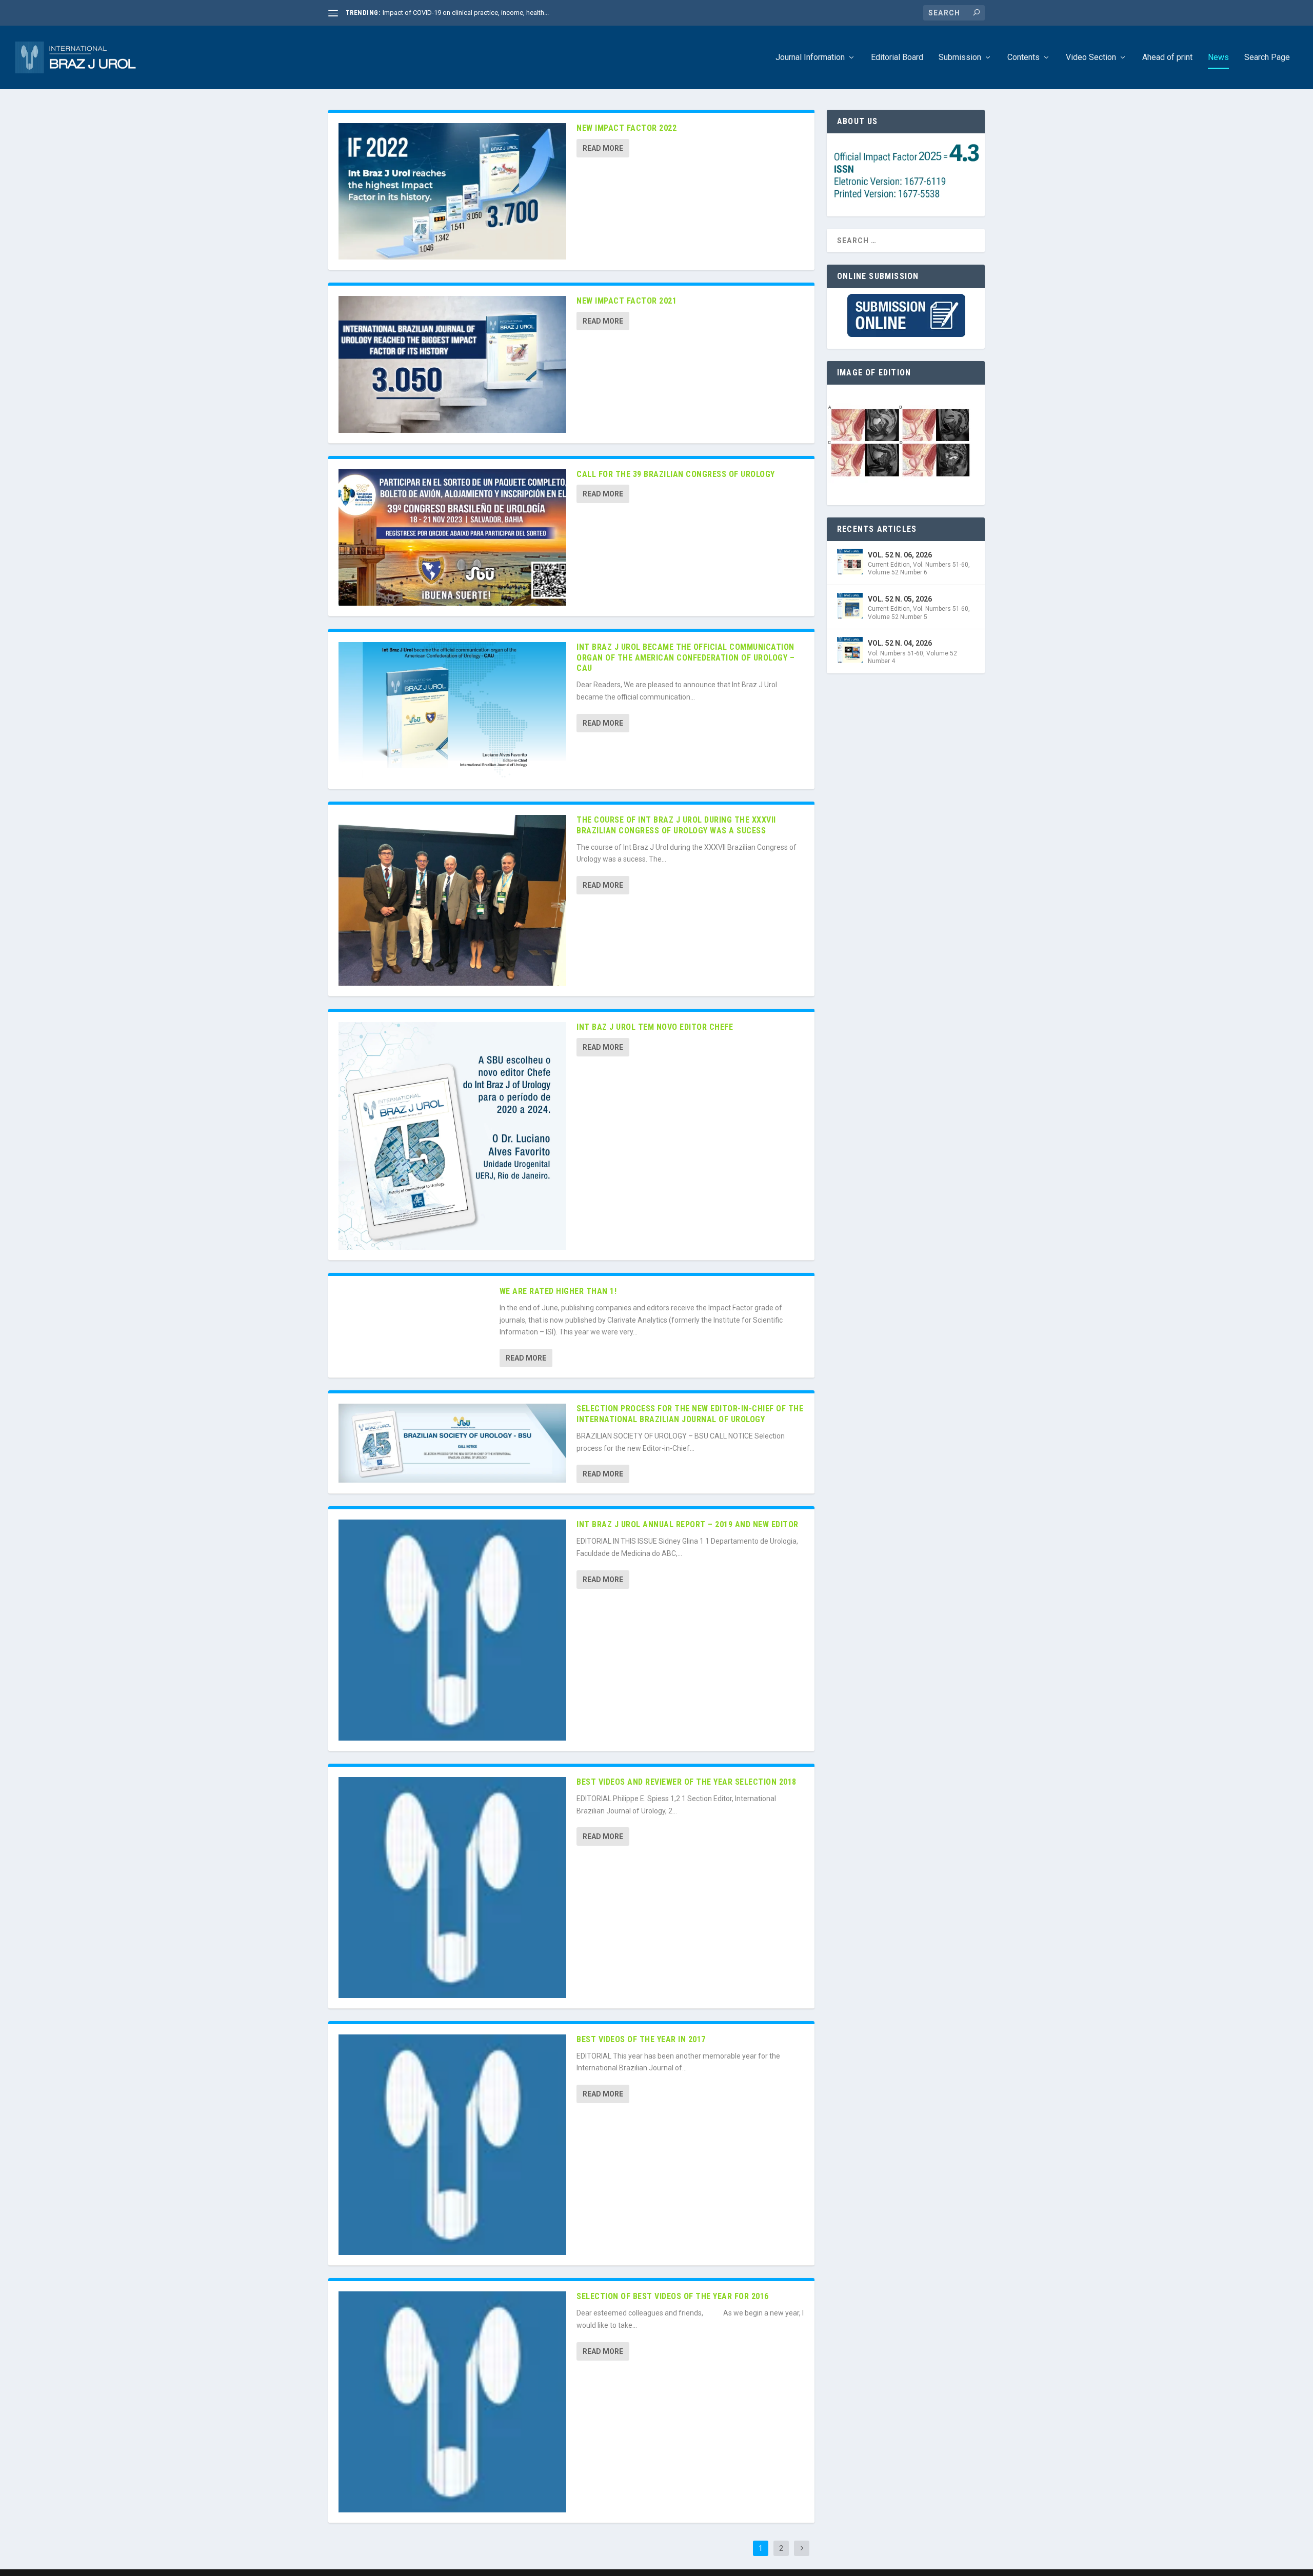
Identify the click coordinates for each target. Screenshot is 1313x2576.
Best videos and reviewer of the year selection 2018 (687, 1782)
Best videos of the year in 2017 (641, 2039)
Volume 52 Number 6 (898, 572)
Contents (1023, 58)
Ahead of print (1167, 58)
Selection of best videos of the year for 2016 (673, 2296)
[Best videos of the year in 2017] (452, 2145)
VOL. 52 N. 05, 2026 (900, 599)
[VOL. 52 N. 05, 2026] (850, 606)
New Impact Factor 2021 (626, 301)
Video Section (1091, 58)
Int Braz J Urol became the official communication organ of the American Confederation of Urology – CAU (685, 658)
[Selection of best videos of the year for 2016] (452, 2402)
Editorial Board (897, 58)
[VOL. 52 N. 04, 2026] (850, 650)
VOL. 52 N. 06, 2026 (900, 555)
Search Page (1267, 58)
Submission (960, 58)
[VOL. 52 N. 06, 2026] (850, 562)
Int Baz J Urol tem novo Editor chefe (655, 1027)
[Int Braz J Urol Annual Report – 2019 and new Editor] (452, 1630)
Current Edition (889, 565)
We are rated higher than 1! (558, 1291)
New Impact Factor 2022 (626, 128)
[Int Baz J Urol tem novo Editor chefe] (452, 1136)
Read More (603, 148)
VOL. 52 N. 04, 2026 (900, 643)
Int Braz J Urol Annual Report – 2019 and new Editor (688, 1524)
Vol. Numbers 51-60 (941, 565)
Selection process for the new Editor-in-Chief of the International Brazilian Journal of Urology (690, 1414)
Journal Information (810, 58)
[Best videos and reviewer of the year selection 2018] (452, 1888)
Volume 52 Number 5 (898, 617)
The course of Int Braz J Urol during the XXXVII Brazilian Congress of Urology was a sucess (676, 825)
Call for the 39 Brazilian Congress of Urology (676, 474)
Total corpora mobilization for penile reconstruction (459, 13)
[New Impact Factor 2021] (452, 364)
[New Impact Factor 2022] (452, 191)
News (1218, 58)
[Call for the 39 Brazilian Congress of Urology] (452, 537)
